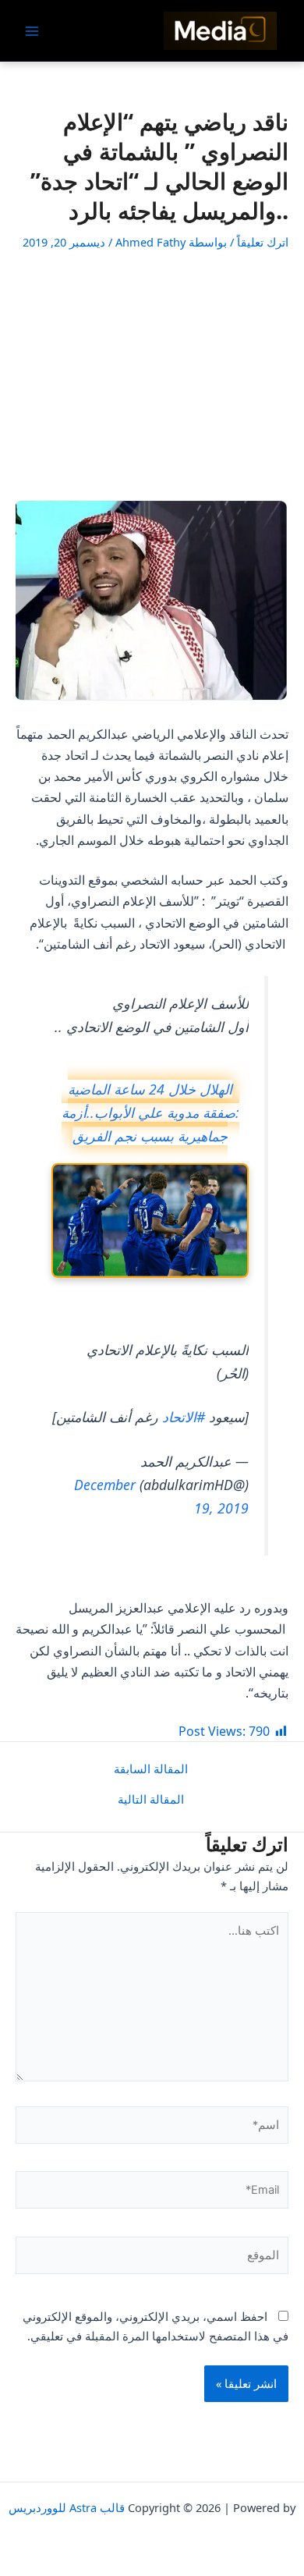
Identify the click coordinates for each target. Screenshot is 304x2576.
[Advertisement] (152, 375)
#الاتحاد (184, 1417)
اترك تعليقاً (263, 242)
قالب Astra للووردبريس (67, 2507)
